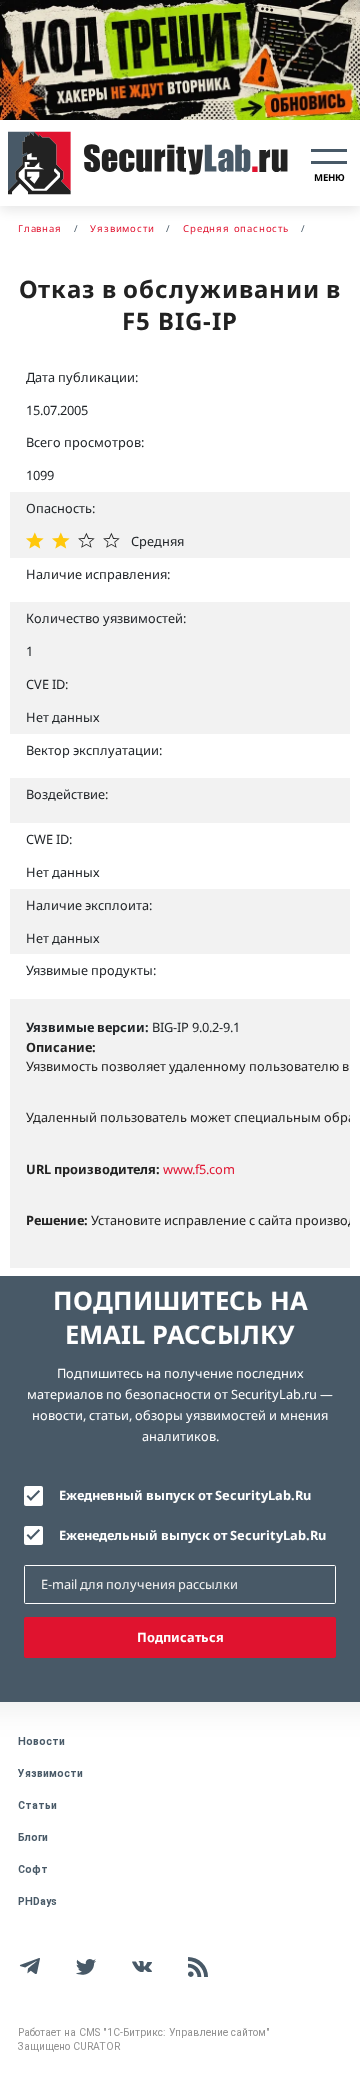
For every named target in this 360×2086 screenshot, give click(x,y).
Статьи (37, 1805)
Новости (41, 1741)
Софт (33, 1869)
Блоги (33, 1837)
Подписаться (180, 1637)
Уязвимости (50, 1773)
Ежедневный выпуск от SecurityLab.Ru (185, 1495)
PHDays (37, 1901)
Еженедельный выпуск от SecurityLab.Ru (192, 1535)
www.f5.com (199, 1169)
